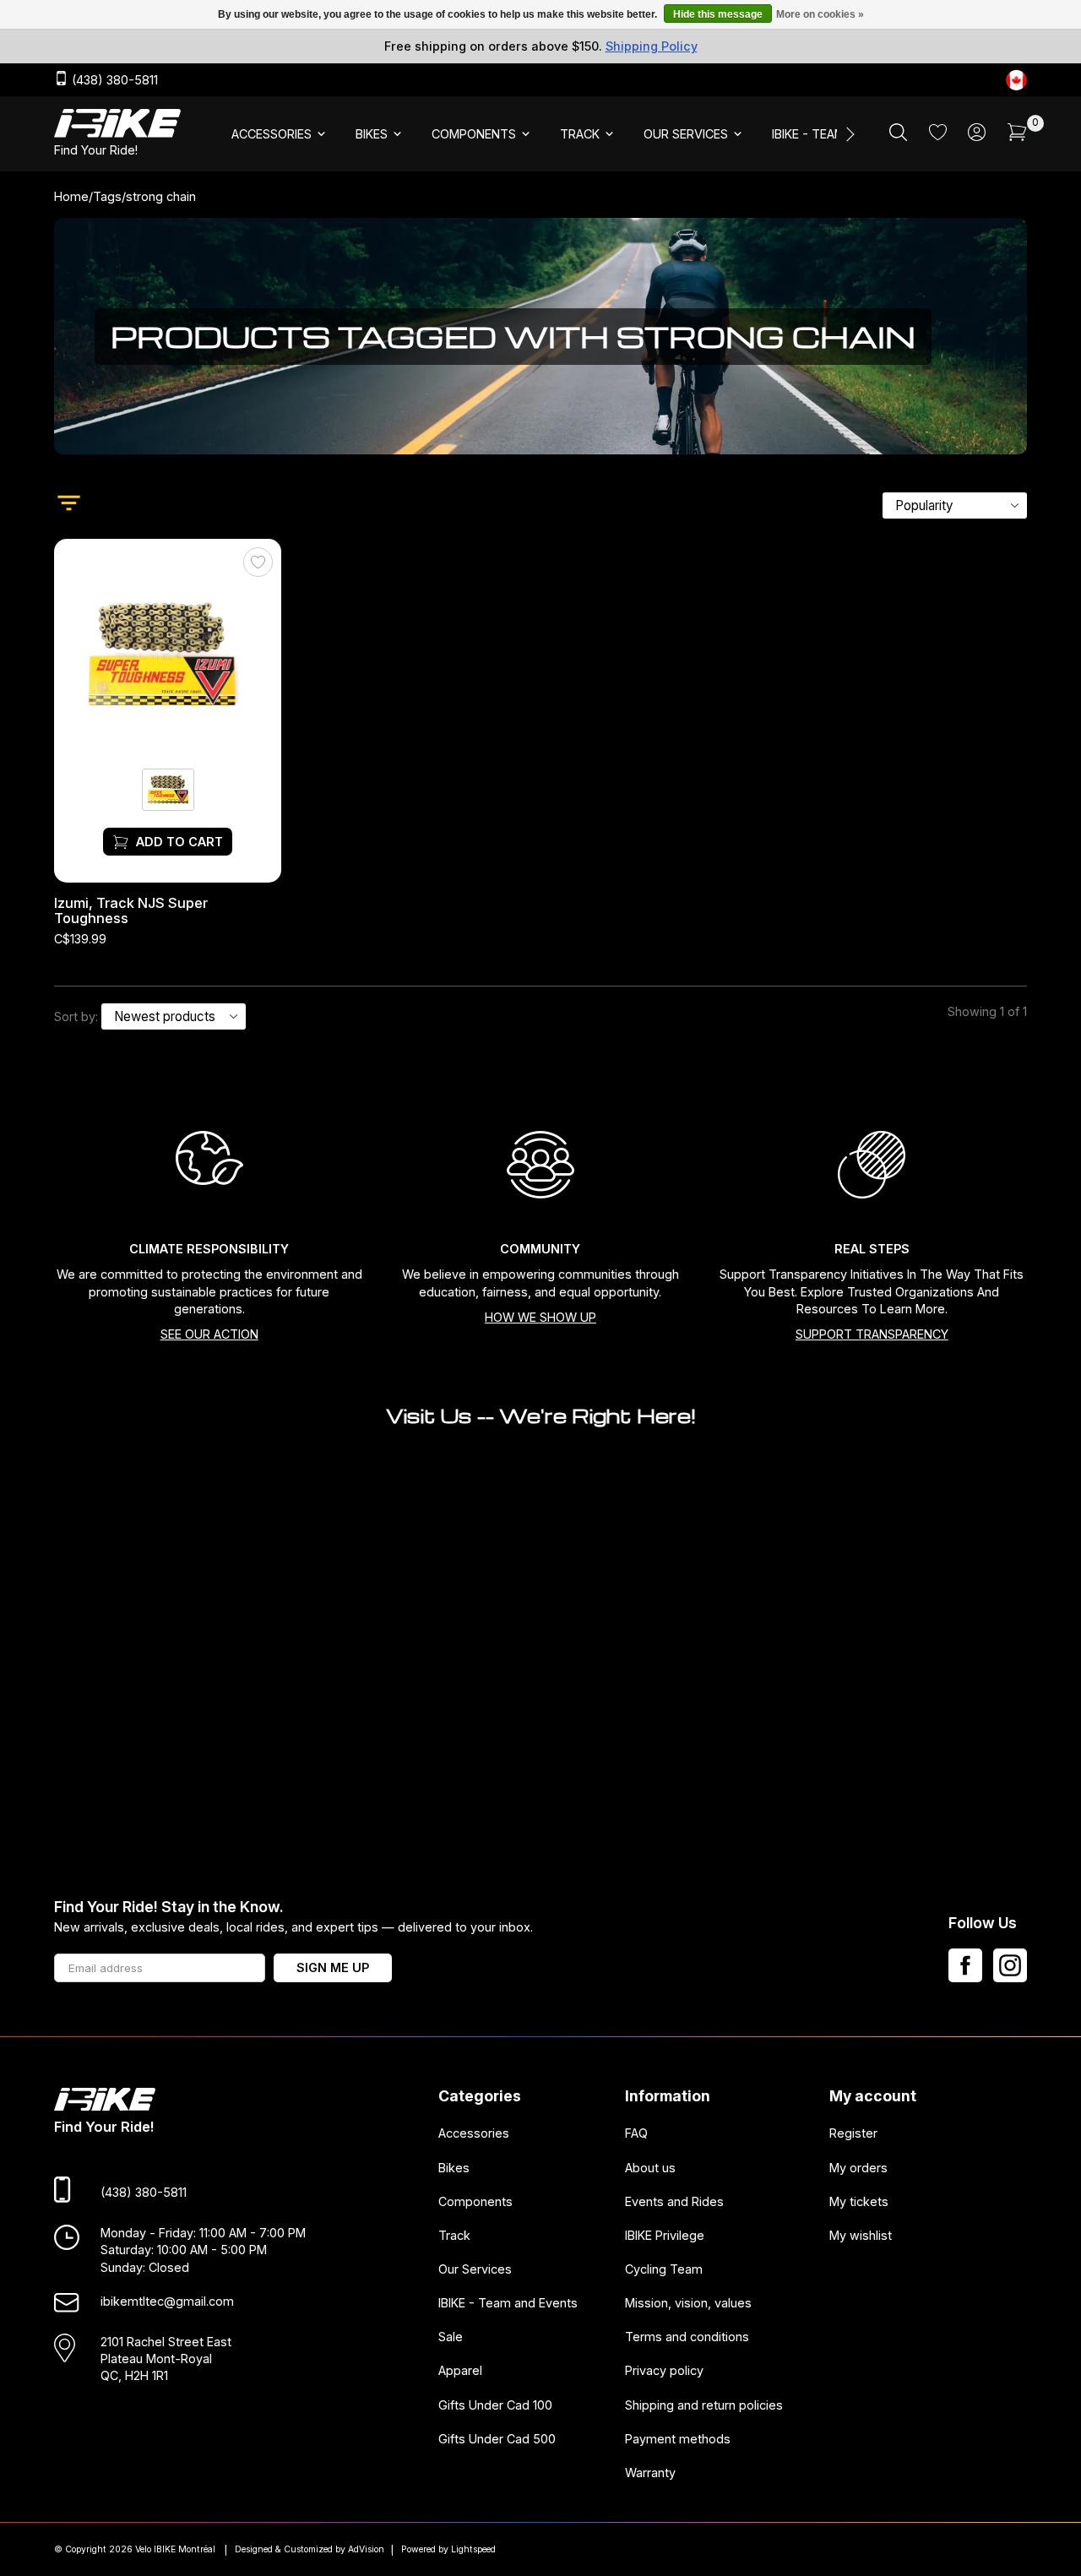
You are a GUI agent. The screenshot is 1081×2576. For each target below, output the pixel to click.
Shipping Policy (652, 46)
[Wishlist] (938, 136)
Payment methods (678, 2438)
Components (475, 2201)
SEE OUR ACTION (209, 1334)
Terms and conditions (687, 2337)
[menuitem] (280, 134)
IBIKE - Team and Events (508, 2303)
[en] (1016, 80)
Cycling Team (664, 2269)
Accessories (474, 2133)
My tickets (859, 2201)
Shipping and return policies (704, 2404)
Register (853, 2133)
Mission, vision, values (688, 2303)
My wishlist (861, 2234)
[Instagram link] (1010, 1965)
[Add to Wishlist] (258, 563)
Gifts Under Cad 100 (495, 2404)
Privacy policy (664, 2370)
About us (650, 2167)
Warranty (650, 2472)
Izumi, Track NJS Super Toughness (131, 911)
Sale (451, 2337)
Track (454, 2234)
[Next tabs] (849, 134)
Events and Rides (674, 2201)
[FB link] (965, 1965)
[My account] (977, 136)
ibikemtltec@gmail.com (167, 2300)
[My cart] (1017, 136)
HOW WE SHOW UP (540, 1317)
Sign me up (333, 1967)
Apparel (460, 2370)
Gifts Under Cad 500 (497, 2438)
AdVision (366, 2549)
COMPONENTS (474, 134)
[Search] (898, 136)
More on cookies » (820, 14)
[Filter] (69, 505)
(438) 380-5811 (113, 81)
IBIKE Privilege (665, 2234)
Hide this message (718, 14)
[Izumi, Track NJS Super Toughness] (168, 653)
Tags (107, 196)
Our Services (475, 2269)
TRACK (580, 134)
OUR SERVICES (686, 134)
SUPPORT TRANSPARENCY (872, 1334)
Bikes (454, 2167)
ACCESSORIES (272, 134)
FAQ (636, 2133)
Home (71, 196)
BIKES (372, 134)
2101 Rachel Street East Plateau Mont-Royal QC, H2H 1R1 (166, 2359)
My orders (858, 2167)
